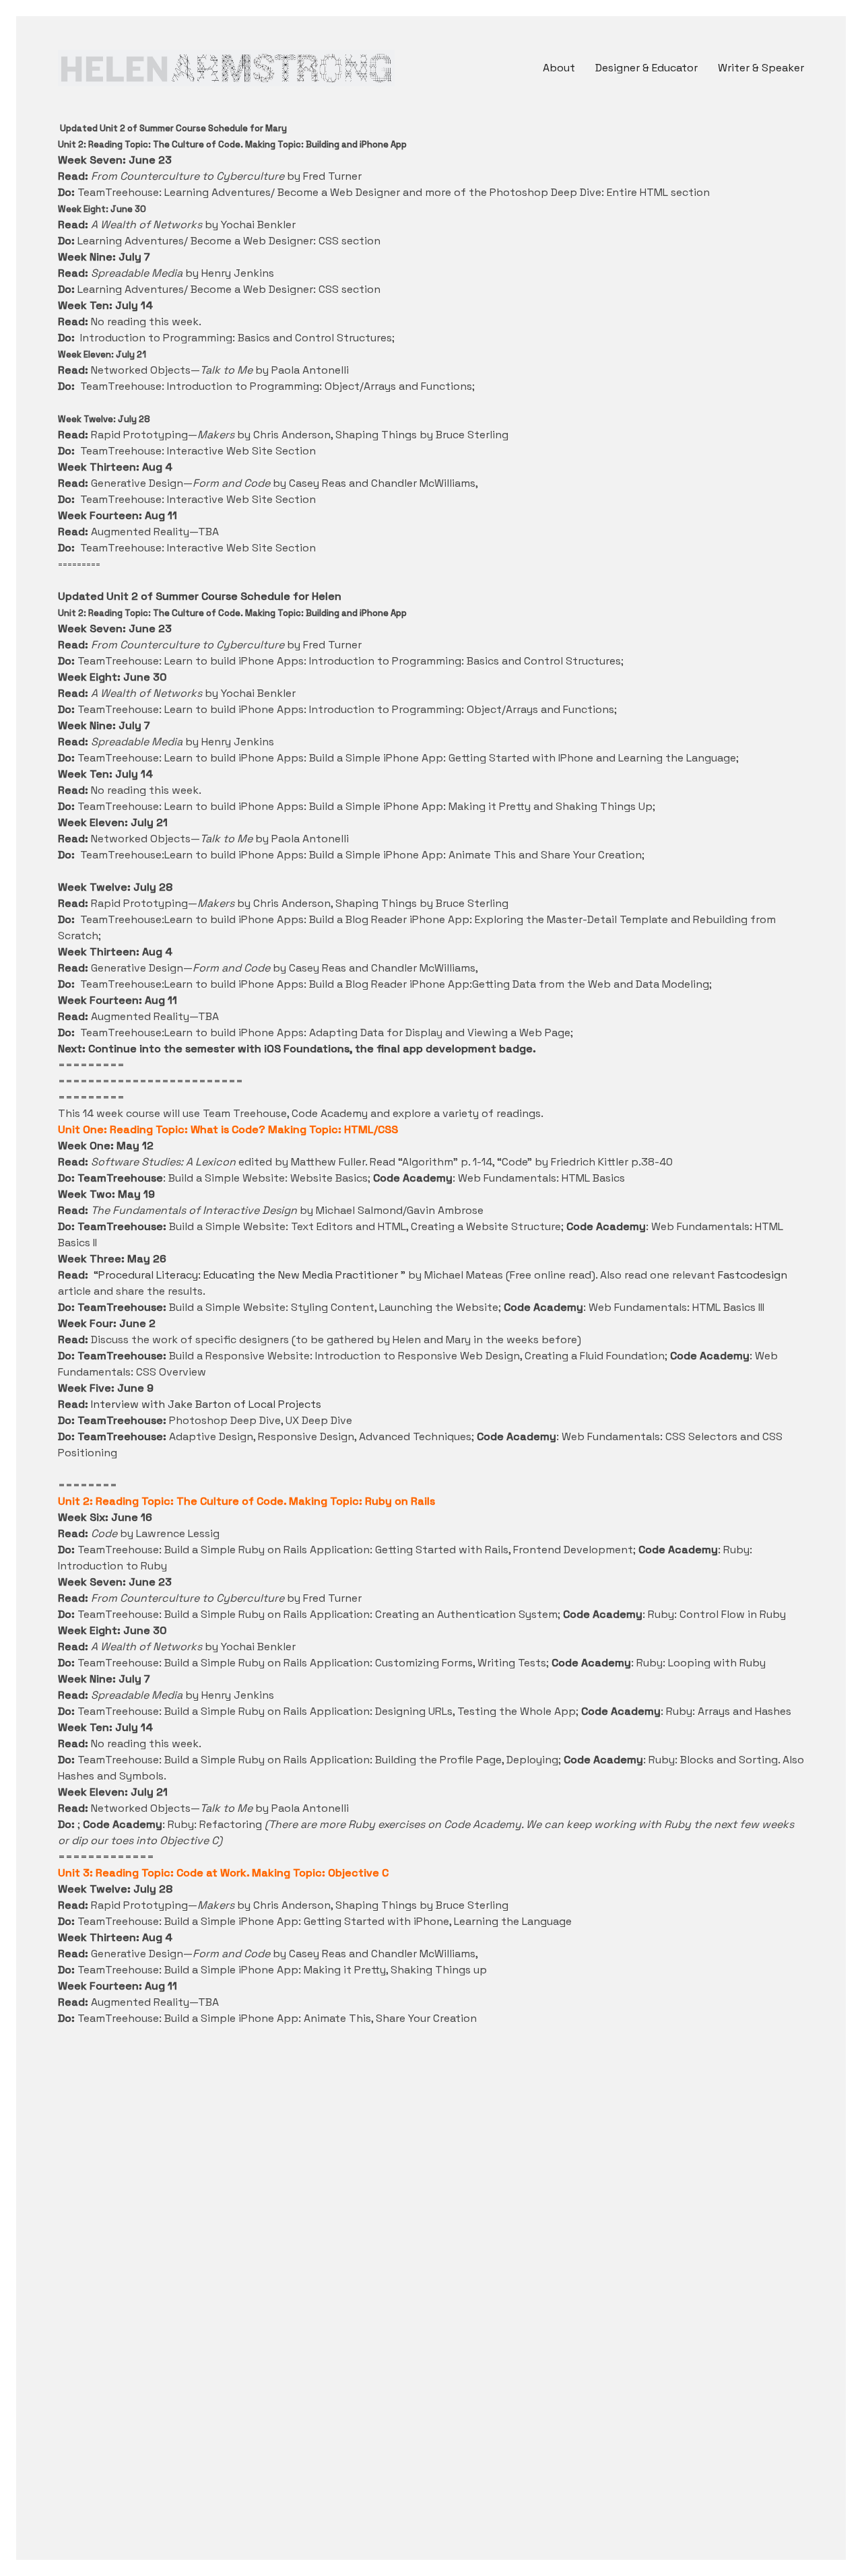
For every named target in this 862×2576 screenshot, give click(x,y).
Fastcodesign (753, 1275)
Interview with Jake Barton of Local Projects (206, 1404)
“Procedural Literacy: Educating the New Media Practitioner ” (251, 1275)
